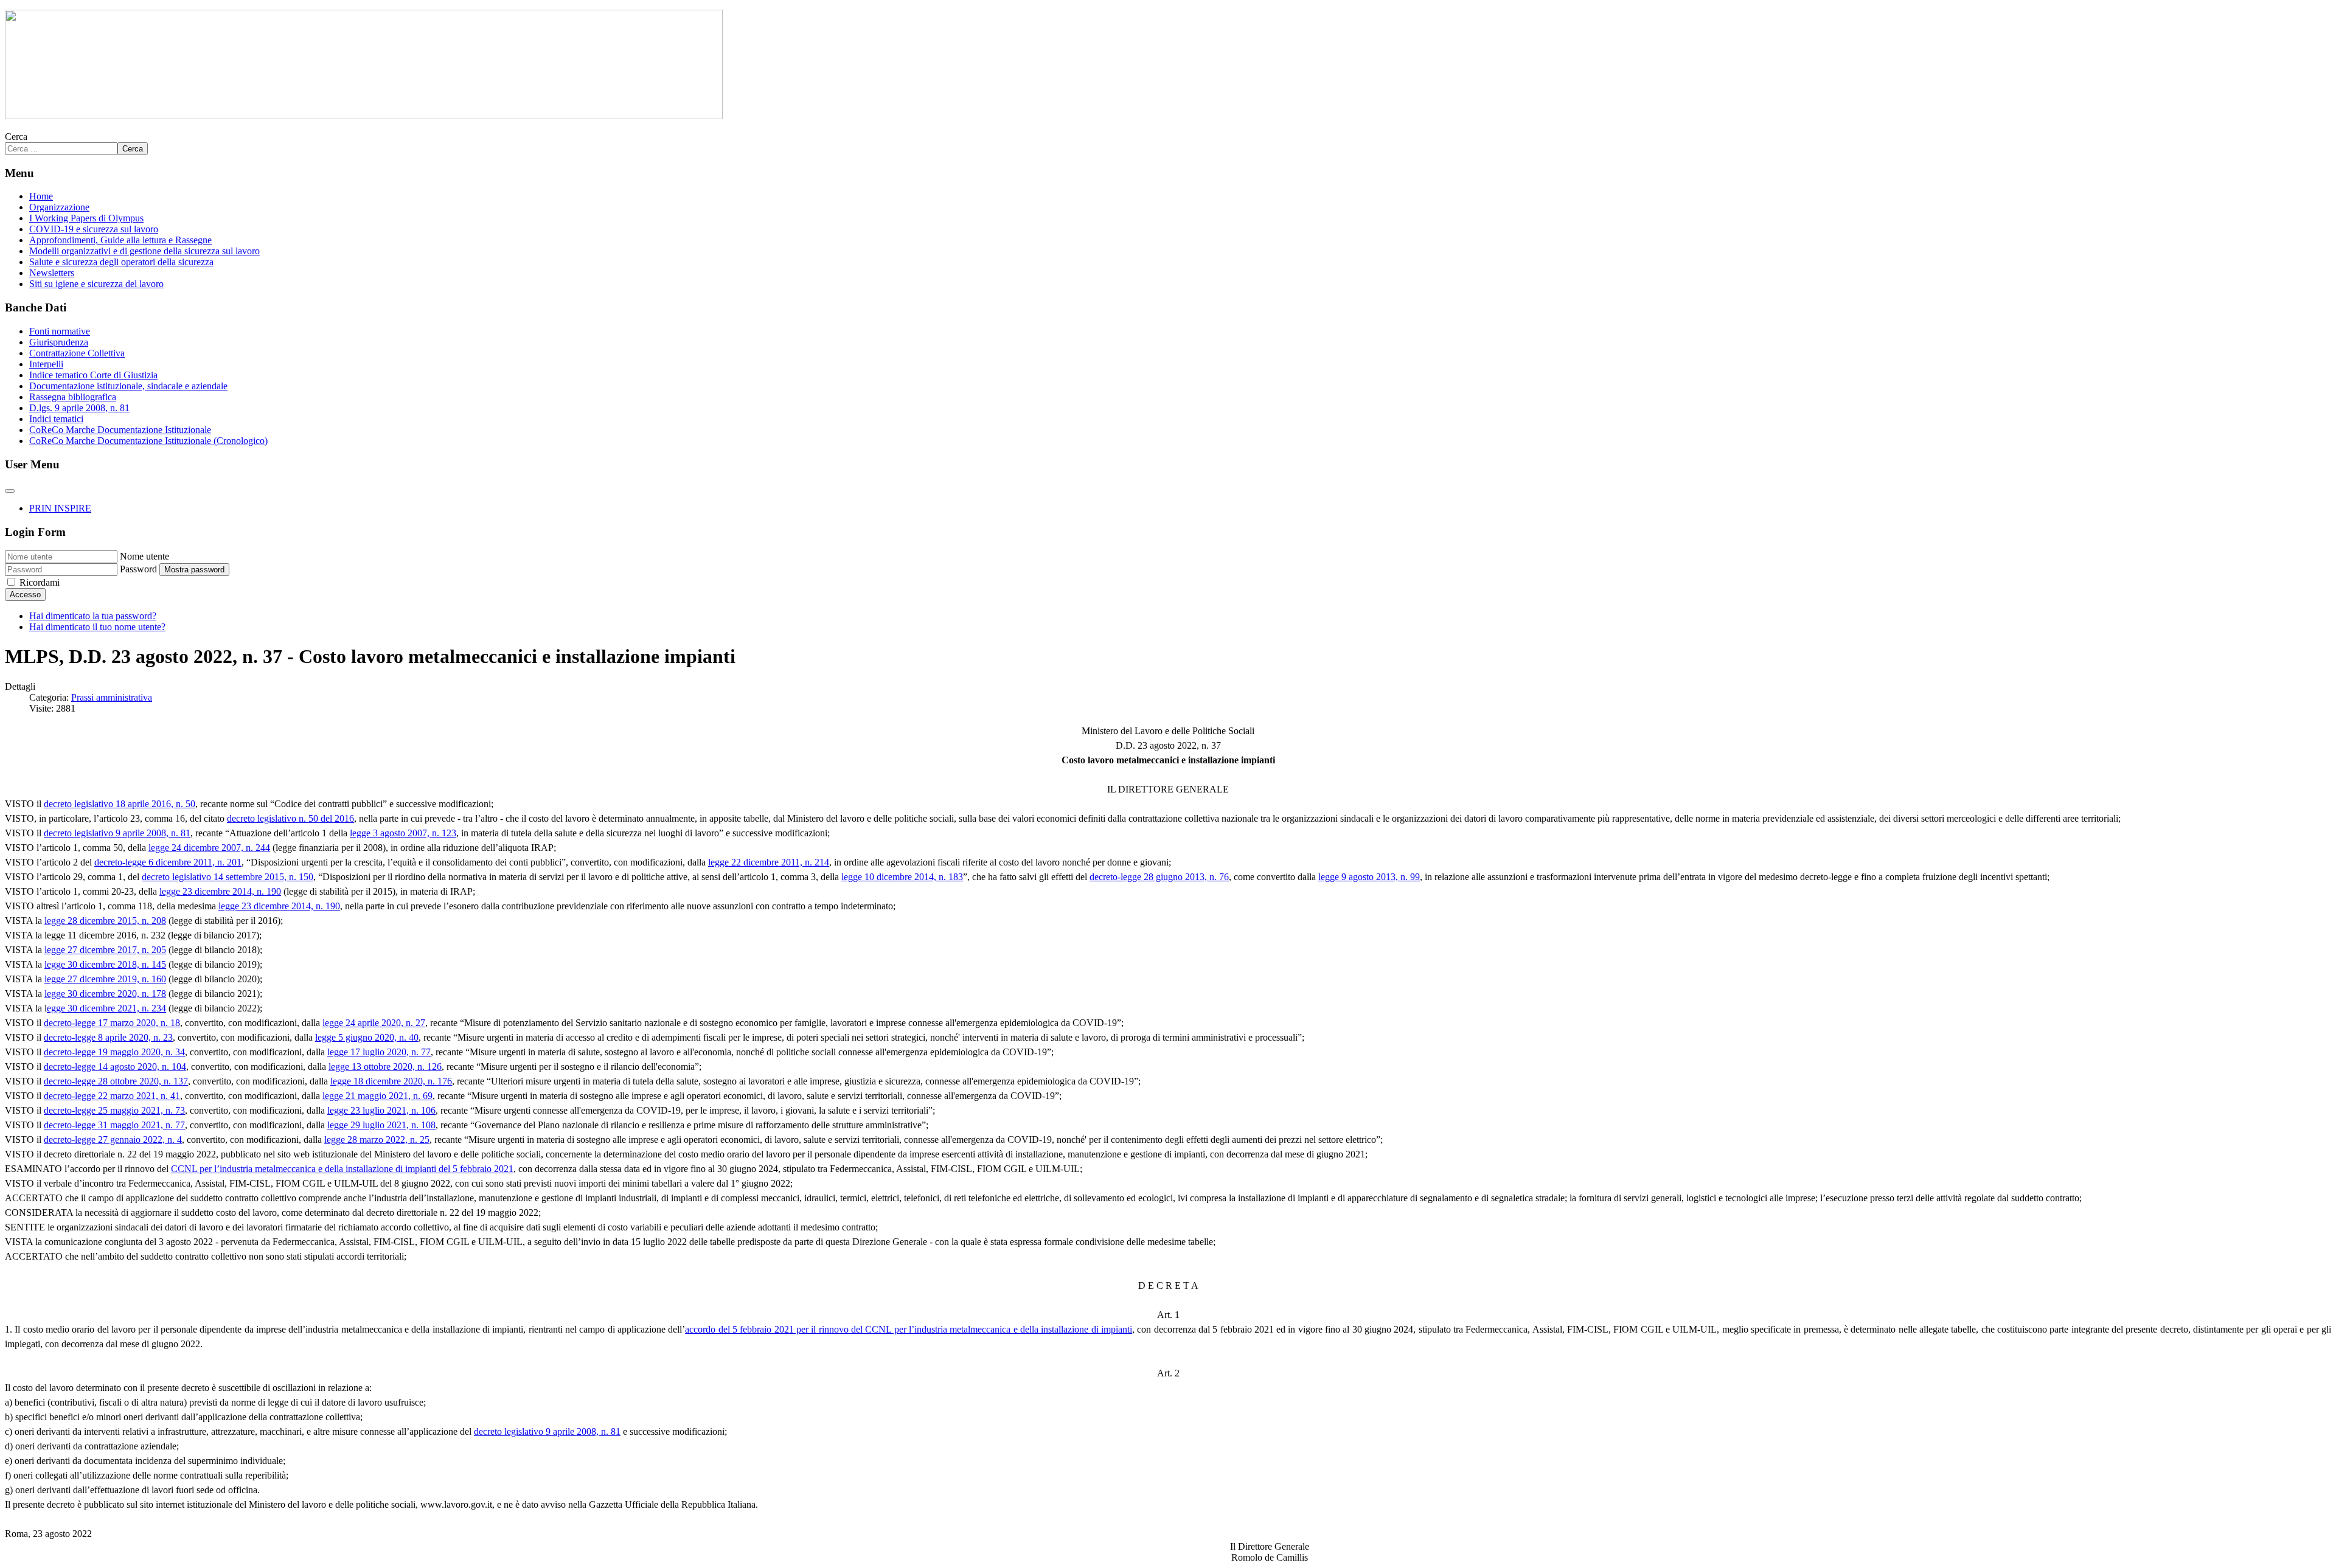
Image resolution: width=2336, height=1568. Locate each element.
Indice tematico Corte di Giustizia (93, 375)
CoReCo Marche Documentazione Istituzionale (120, 430)
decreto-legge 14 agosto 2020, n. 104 (115, 1067)
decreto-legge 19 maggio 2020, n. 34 (114, 1052)
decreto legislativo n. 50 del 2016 (290, 818)
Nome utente (144, 556)
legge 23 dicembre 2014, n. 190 (220, 891)
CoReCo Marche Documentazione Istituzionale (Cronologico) (148, 441)
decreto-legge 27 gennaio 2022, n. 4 (113, 1140)
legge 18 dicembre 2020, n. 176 (391, 1081)
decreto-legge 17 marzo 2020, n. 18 (112, 1023)
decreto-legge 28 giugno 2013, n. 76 (1159, 877)
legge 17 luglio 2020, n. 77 (379, 1052)
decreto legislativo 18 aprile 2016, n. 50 (120, 804)
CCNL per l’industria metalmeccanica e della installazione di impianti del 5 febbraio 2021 (342, 1169)
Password (138, 569)
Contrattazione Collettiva (77, 353)
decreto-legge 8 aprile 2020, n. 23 (108, 1037)
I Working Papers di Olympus (86, 218)
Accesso (25, 595)
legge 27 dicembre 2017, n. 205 (105, 950)
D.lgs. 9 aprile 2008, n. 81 (79, 408)
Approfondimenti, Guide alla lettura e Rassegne (120, 240)
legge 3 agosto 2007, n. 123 (403, 833)
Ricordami (40, 582)
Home (41, 196)
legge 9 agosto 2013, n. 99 (1369, 877)
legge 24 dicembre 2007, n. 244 (209, 848)
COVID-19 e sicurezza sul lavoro (94, 229)
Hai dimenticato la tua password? (93, 616)
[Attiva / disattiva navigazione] (10, 491)
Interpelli (46, 364)
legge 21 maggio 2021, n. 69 (377, 1096)
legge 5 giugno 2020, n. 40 (367, 1037)
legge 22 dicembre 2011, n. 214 (769, 862)
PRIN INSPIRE (60, 508)
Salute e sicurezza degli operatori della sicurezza (121, 262)
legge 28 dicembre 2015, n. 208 (105, 921)
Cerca (16, 137)
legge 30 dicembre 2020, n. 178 (105, 994)
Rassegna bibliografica (73, 397)
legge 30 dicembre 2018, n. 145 (105, 964)
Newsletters (52, 273)
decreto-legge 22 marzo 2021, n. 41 (112, 1096)
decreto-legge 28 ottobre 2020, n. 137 (116, 1081)
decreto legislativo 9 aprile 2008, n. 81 (117, 833)
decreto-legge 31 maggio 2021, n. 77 (114, 1125)
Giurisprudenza (59, 342)
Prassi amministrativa (112, 697)
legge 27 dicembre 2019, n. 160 (105, 979)
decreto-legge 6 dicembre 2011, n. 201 (168, 862)
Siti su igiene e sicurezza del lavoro (96, 284)
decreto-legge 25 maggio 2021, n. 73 (114, 1110)
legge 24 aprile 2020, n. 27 (374, 1023)
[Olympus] (364, 116)
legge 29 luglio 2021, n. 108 (381, 1125)
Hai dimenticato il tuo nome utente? (97, 627)
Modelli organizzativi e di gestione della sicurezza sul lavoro (144, 251)
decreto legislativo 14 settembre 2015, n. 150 (228, 877)
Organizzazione (59, 207)
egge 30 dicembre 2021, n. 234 (106, 1008)
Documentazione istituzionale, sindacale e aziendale (128, 386)
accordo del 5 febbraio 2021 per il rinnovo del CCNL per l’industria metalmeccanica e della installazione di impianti (909, 1329)
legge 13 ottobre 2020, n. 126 (385, 1067)
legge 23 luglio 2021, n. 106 (381, 1110)
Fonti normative (60, 331)
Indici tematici (56, 419)
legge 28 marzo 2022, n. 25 (377, 1140)
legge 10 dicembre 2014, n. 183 (902, 877)
